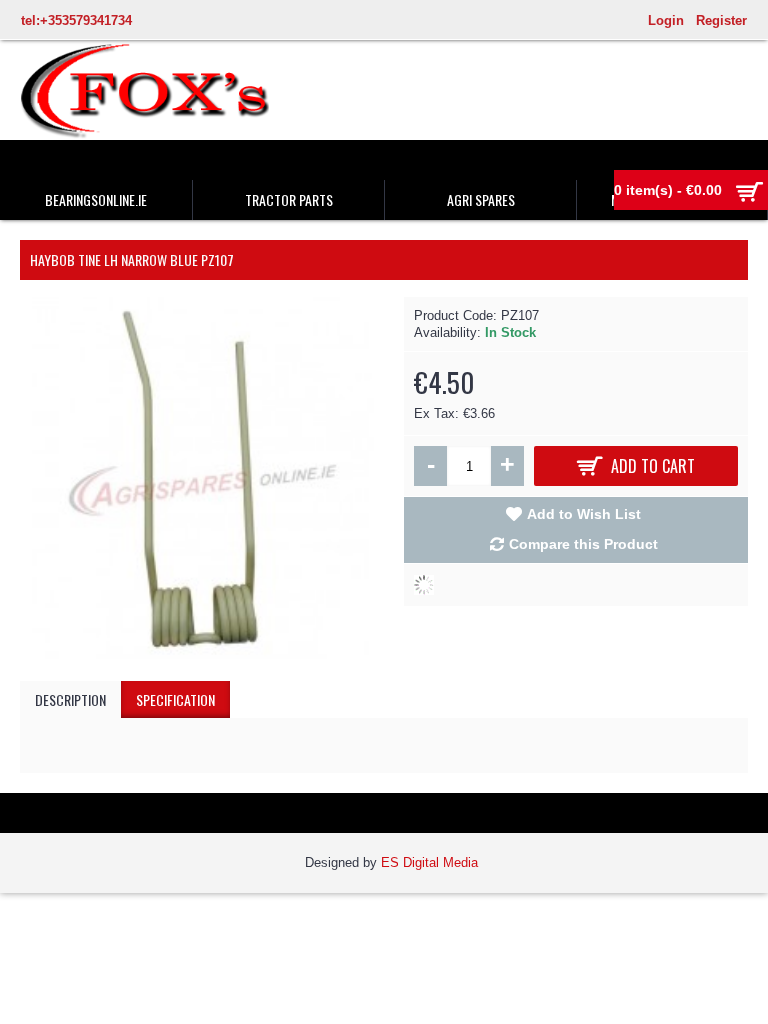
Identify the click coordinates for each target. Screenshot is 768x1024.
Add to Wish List (584, 514)
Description (70, 699)
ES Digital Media (429, 862)
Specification (175, 699)
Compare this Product (583, 544)
